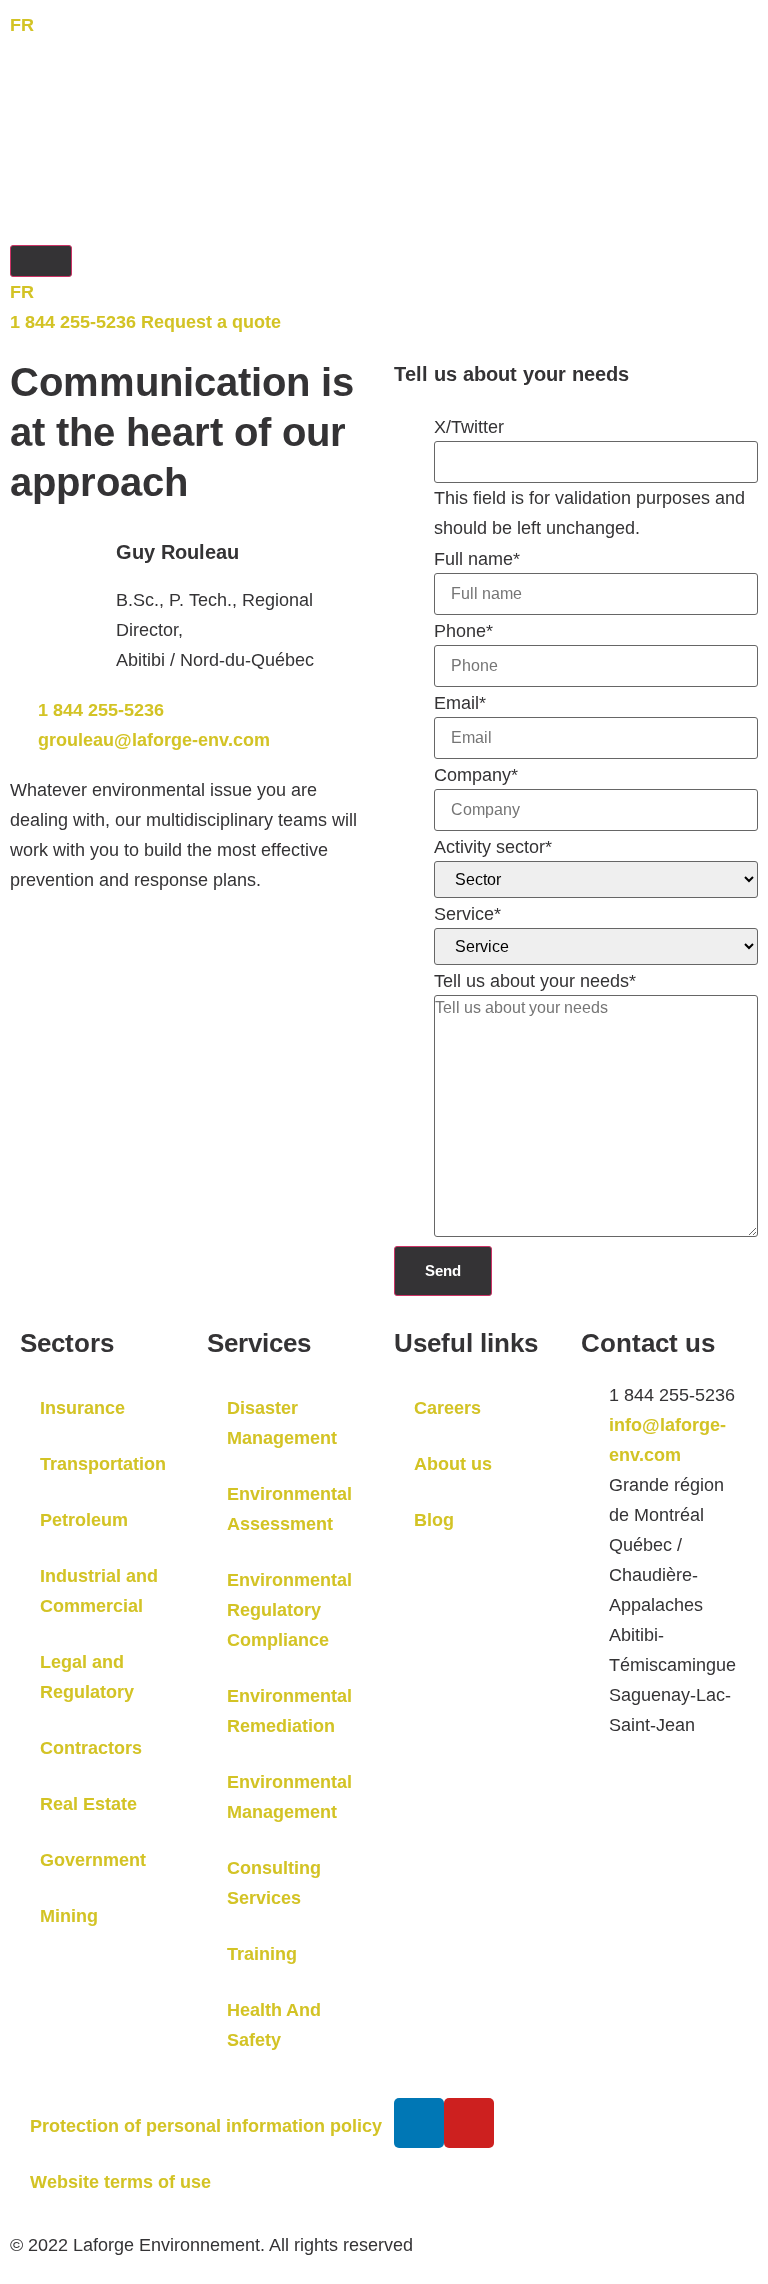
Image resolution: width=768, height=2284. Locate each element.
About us (453, 1464)
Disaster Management (282, 1423)
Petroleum (84, 1520)
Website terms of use (120, 2182)
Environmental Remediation (289, 1711)
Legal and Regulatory (87, 1677)
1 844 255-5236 (73, 322)
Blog (434, 1520)
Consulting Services (274, 1883)
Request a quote (211, 322)
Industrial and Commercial (99, 1591)
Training (262, 1954)
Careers (447, 1408)
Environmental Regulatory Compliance (289, 1610)
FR (22, 25)
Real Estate (88, 1804)
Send (443, 1270)
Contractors (91, 1748)
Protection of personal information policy (206, 2126)
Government (93, 1860)
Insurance (82, 1408)
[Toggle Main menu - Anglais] (41, 261)
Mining (69, 1916)
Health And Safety (274, 2025)
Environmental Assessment (289, 1509)
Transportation (103, 1464)
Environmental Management (289, 1797)
